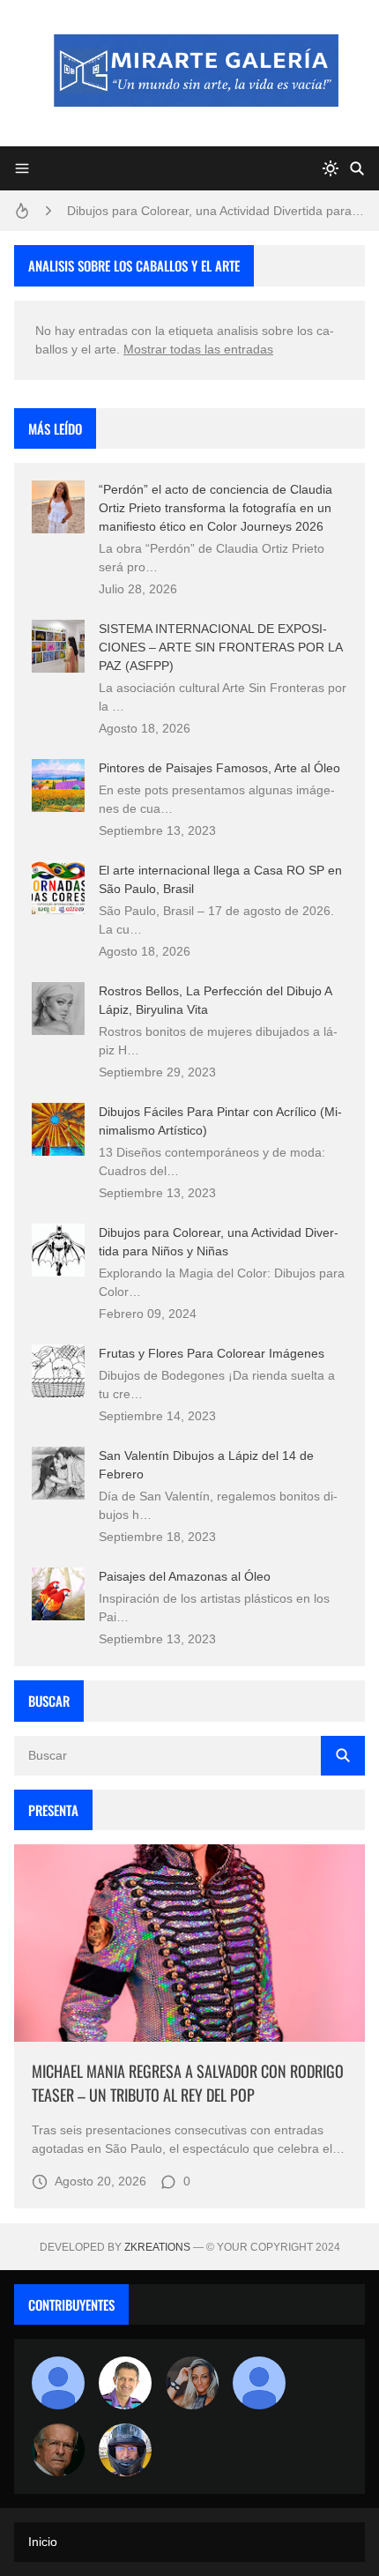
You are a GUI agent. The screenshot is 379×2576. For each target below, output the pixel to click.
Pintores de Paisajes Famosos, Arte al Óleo (219, 768)
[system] (331, 168)
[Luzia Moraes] (192, 2383)
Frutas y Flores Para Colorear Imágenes (212, 1353)
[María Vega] (259, 2383)
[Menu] (22, 168)
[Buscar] (357, 168)
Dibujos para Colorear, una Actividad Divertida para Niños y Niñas (216, 211)
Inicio (43, 2542)
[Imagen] (189, 1943)
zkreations (157, 2247)
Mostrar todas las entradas (198, 349)
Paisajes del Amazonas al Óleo (185, 1576)
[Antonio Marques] (58, 2383)
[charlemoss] (58, 2450)
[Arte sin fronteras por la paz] (125, 2383)
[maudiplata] (125, 2450)
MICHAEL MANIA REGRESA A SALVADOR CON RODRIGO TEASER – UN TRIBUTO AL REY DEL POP (188, 2083)
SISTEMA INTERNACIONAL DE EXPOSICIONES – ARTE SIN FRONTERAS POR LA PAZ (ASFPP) (220, 647)
